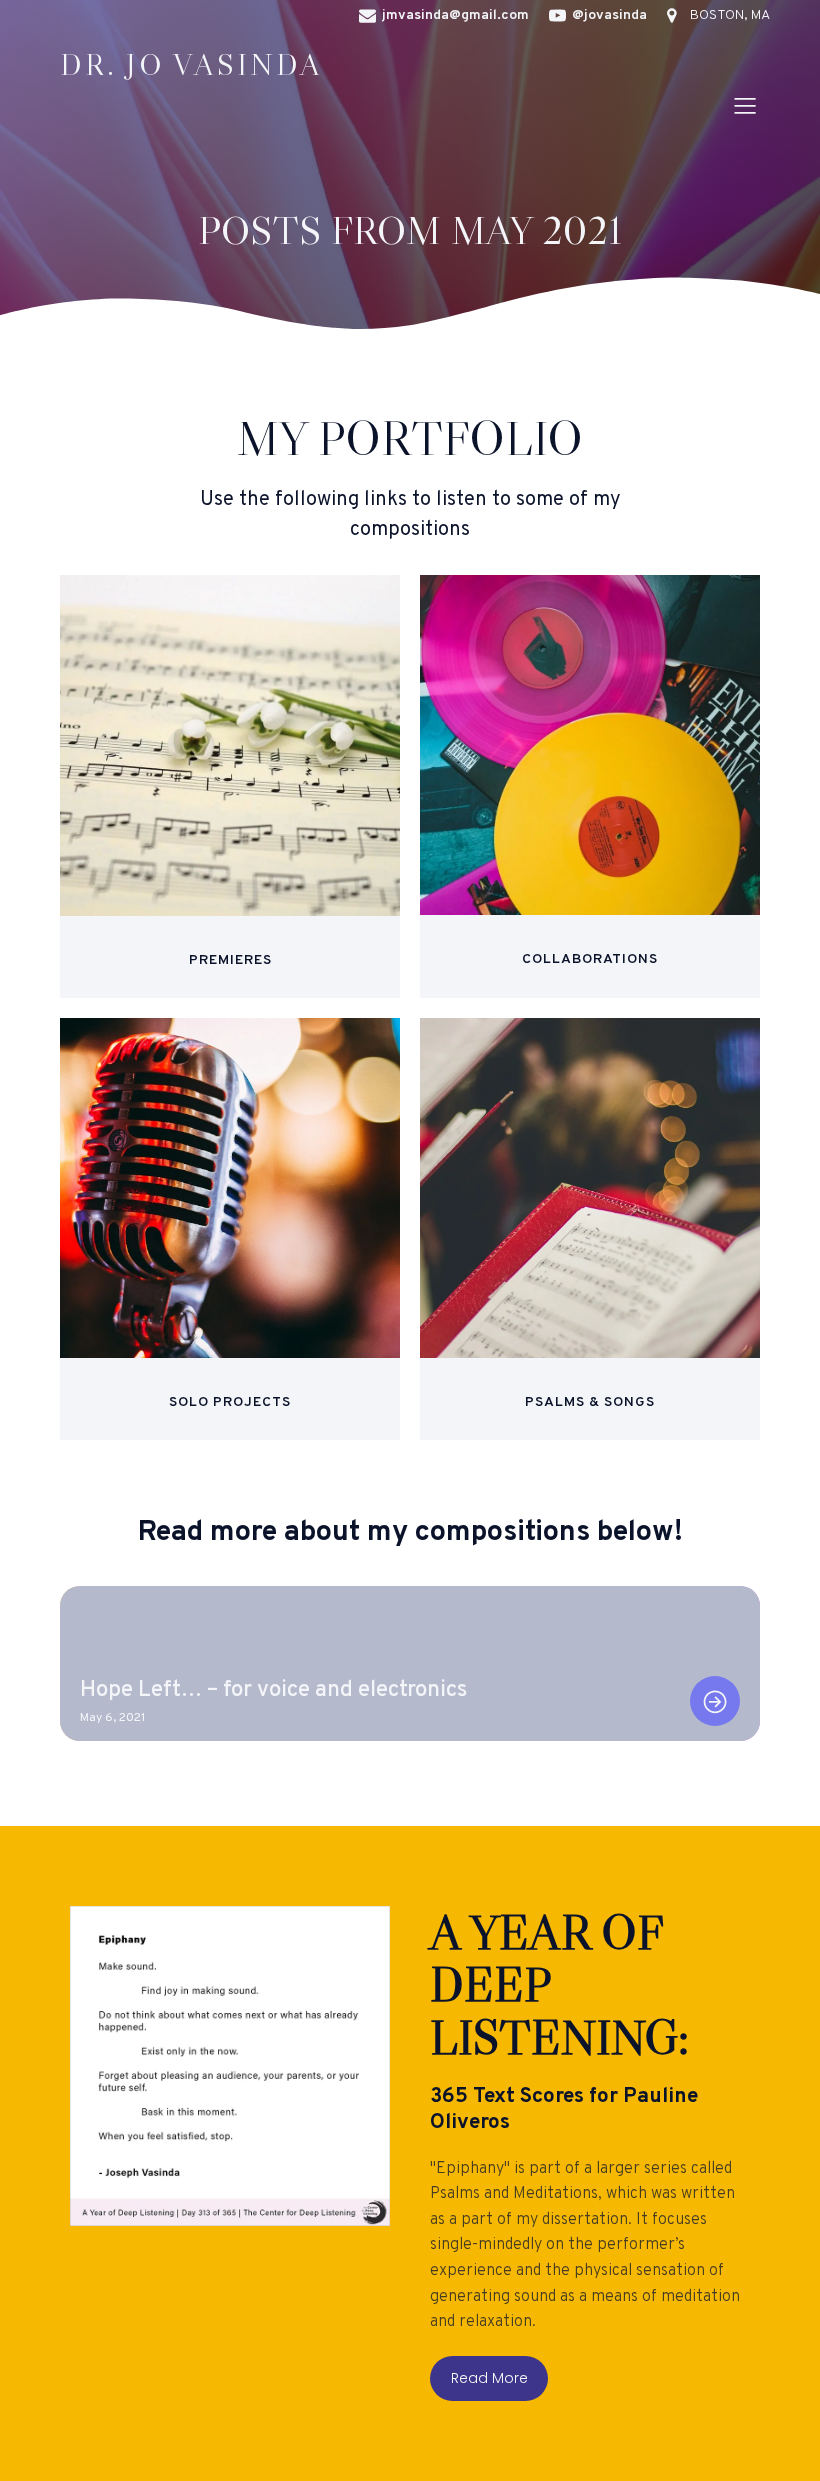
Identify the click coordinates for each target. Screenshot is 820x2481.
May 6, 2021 (112, 1718)
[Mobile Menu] (745, 105)
